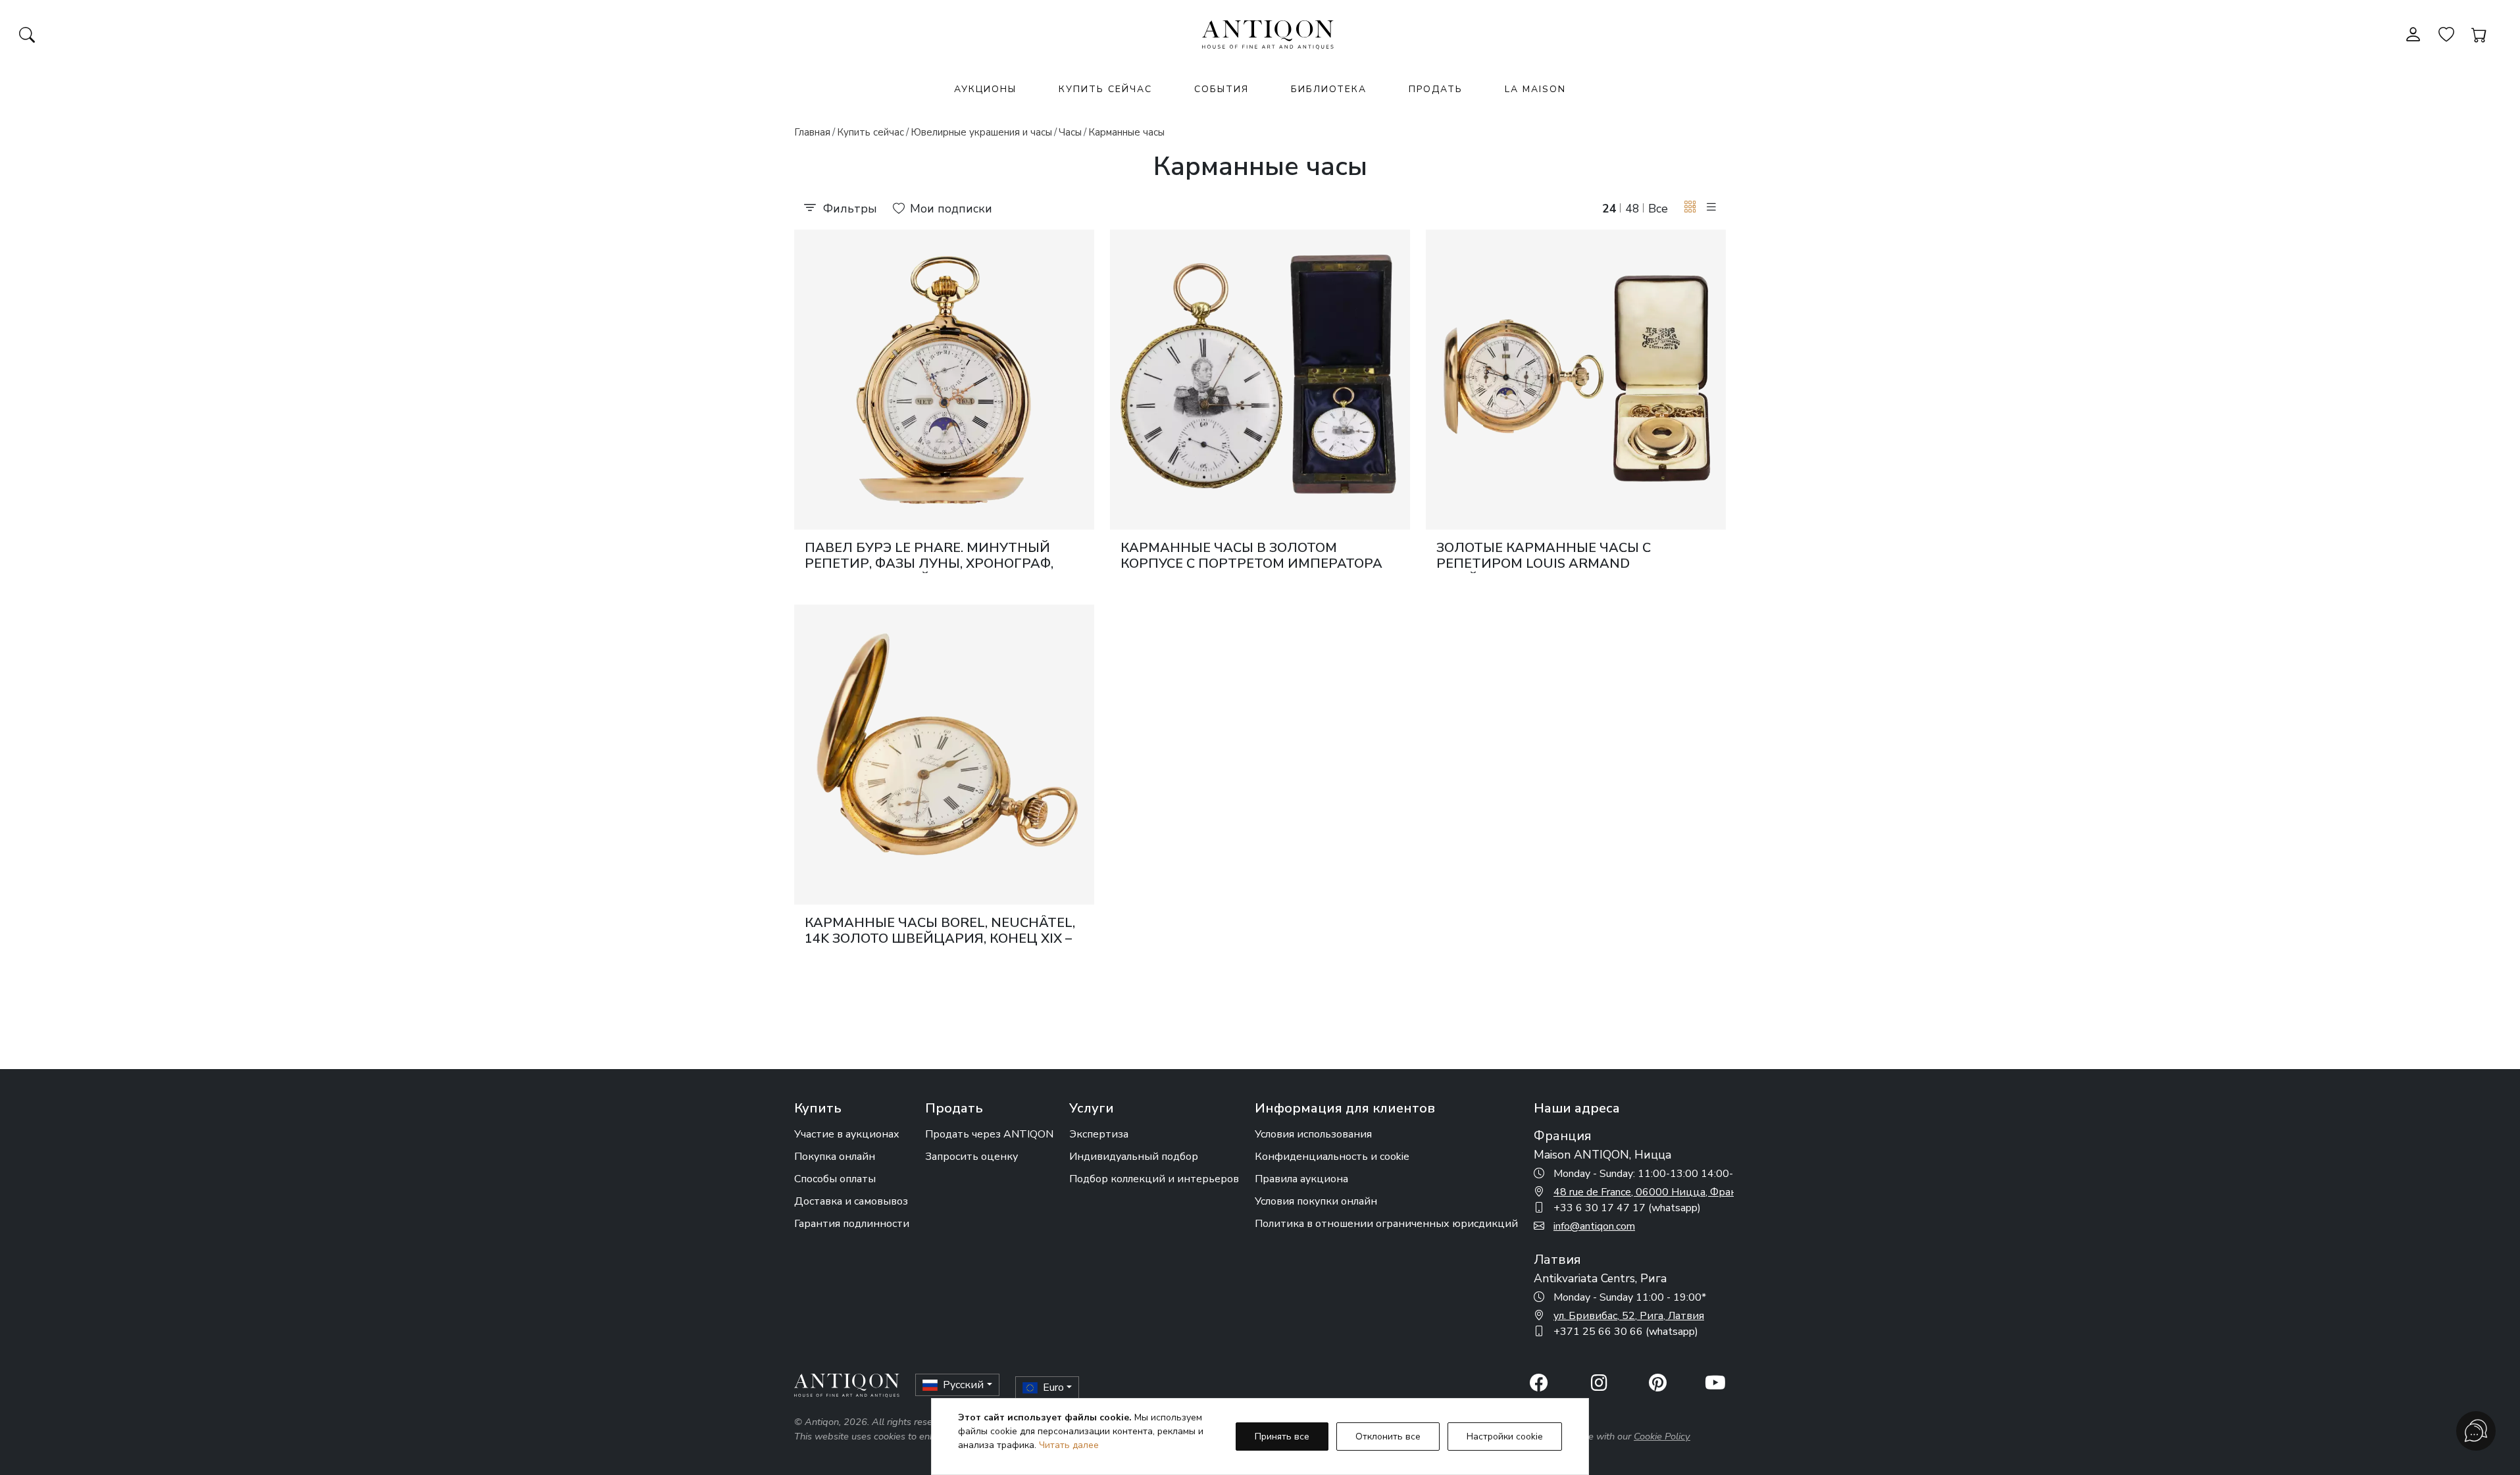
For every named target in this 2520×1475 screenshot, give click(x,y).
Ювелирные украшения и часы (981, 132)
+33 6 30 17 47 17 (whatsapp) (1627, 1208)
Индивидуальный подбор (1134, 1157)
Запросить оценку (971, 1157)
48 (1632, 209)
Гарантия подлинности (852, 1224)
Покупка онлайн (835, 1157)
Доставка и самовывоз (851, 1201)
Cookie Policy (1662, 1436)
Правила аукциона (1301, 1179)
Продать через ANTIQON (989, 1134)
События (1222, 89)
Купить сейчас (1105, 89)
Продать (1436, 89)
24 (1609, 209)
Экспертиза (1099, 1134)
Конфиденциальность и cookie (1332, 1157)
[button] (1690, 208)
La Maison (1535, 89)
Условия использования (1313, 1134)
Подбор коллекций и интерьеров (1154, 1179)
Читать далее (1069, 1445)
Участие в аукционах (847, 1134)
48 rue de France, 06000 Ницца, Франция (1655, 1192)
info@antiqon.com (1594, 1226)
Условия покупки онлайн (1316, 1201)
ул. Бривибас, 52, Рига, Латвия (1629, 1316)
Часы (1070, 132)
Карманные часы (1126, 132)
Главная (812, 132)
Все (1658, 209)
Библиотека (1329, 89)
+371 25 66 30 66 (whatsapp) (1626, 1332)
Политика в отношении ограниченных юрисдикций (1386, 1224)
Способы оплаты (835, 1179)
